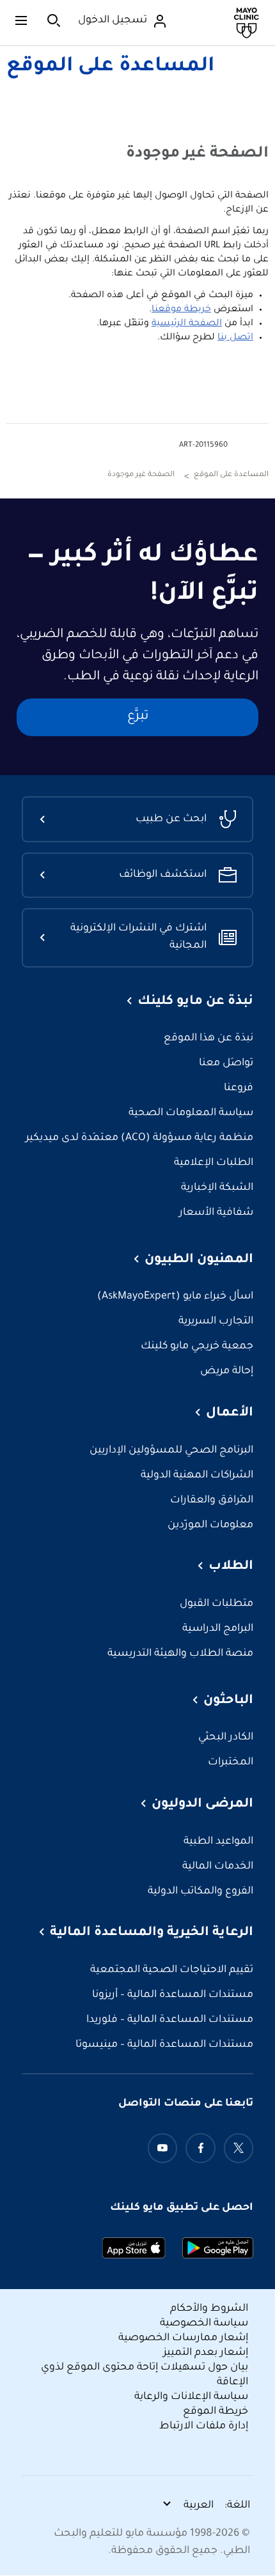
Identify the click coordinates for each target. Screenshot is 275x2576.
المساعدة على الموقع (110, 67)
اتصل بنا (235, 338)
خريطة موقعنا (181, 310)
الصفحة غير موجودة (141, 475)
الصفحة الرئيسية (187, 324)
